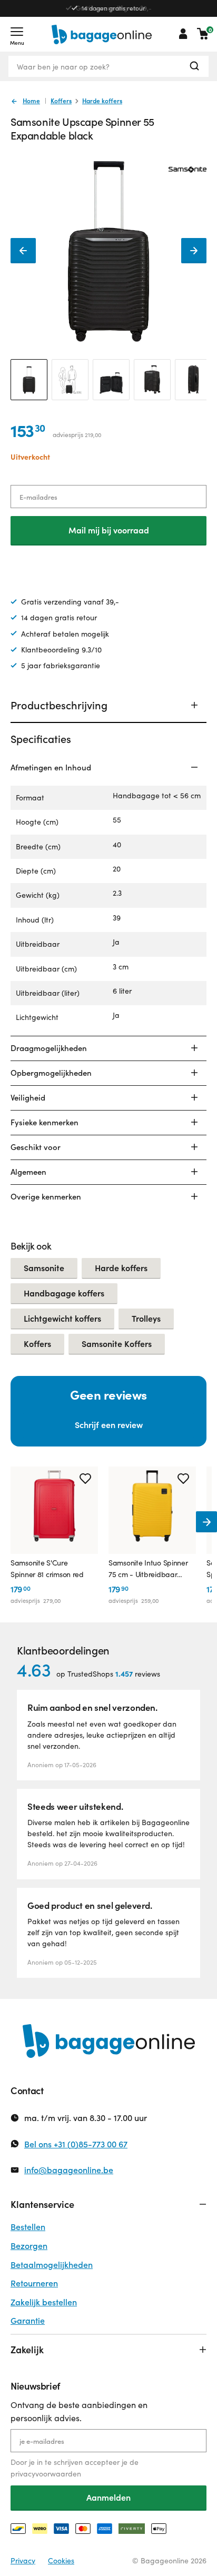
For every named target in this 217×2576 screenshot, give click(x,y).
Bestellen (28, 2227)
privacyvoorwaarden (46, 2474)
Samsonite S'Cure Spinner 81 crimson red (47, 1568)
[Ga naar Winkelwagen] (203, 34)
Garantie (28, 2320)
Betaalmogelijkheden (52, 2265)
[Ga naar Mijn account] (183, 34)
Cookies (61, 2560)
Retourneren (34, 2283)
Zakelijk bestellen (44, 2302)
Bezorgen (29, 2246)
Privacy (23, 2560)
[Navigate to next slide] (206, 1522)
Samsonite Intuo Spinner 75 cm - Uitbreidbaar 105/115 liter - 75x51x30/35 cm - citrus (151, 1569)
